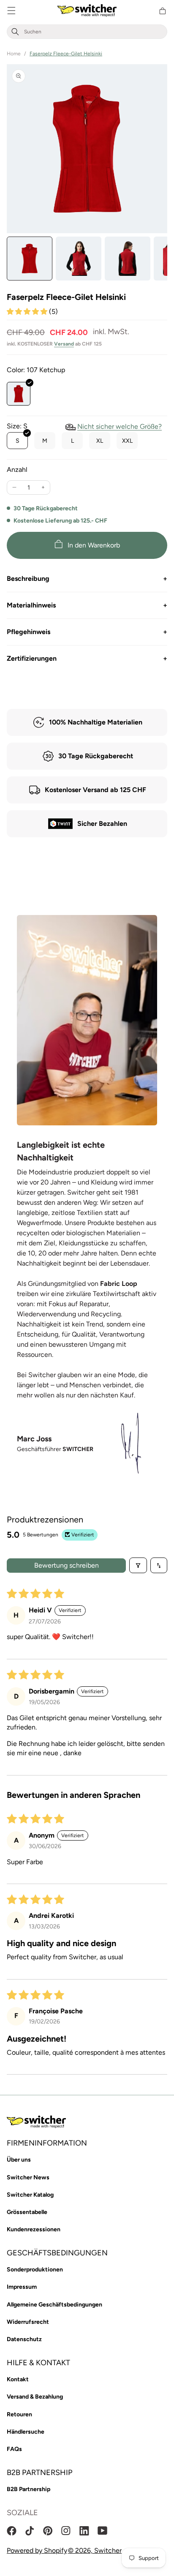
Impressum (22, 2287)
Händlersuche (26, 2432)
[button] (11, 11)
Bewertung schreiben (67, 1565)
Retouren (19, 2414)
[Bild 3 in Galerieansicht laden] (128, 259)
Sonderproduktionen (35, 2270)
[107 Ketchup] (19, 394)
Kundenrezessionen (34, 2229)
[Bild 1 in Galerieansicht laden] (30, 259)
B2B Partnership (29, 2489)
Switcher (108, 2550)
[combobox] (94, 32)
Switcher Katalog (30, 2195)
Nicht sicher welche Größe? (120, 426)
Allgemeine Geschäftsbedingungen (54, 2305)
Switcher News (28, 2177)
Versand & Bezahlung (35, 2397)
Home (14, 54)
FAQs (14, 2449)
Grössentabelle (27, 2212)
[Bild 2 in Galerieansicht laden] (79, 259)
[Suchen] (15, 32)
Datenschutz (24, 2339)
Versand (64, 344)
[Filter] (138, 1565)
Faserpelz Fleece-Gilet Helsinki (66, 54)
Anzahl (17, 470)
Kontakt (18, 2379)
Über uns (19, 2160)
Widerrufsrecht (28, 2322)
